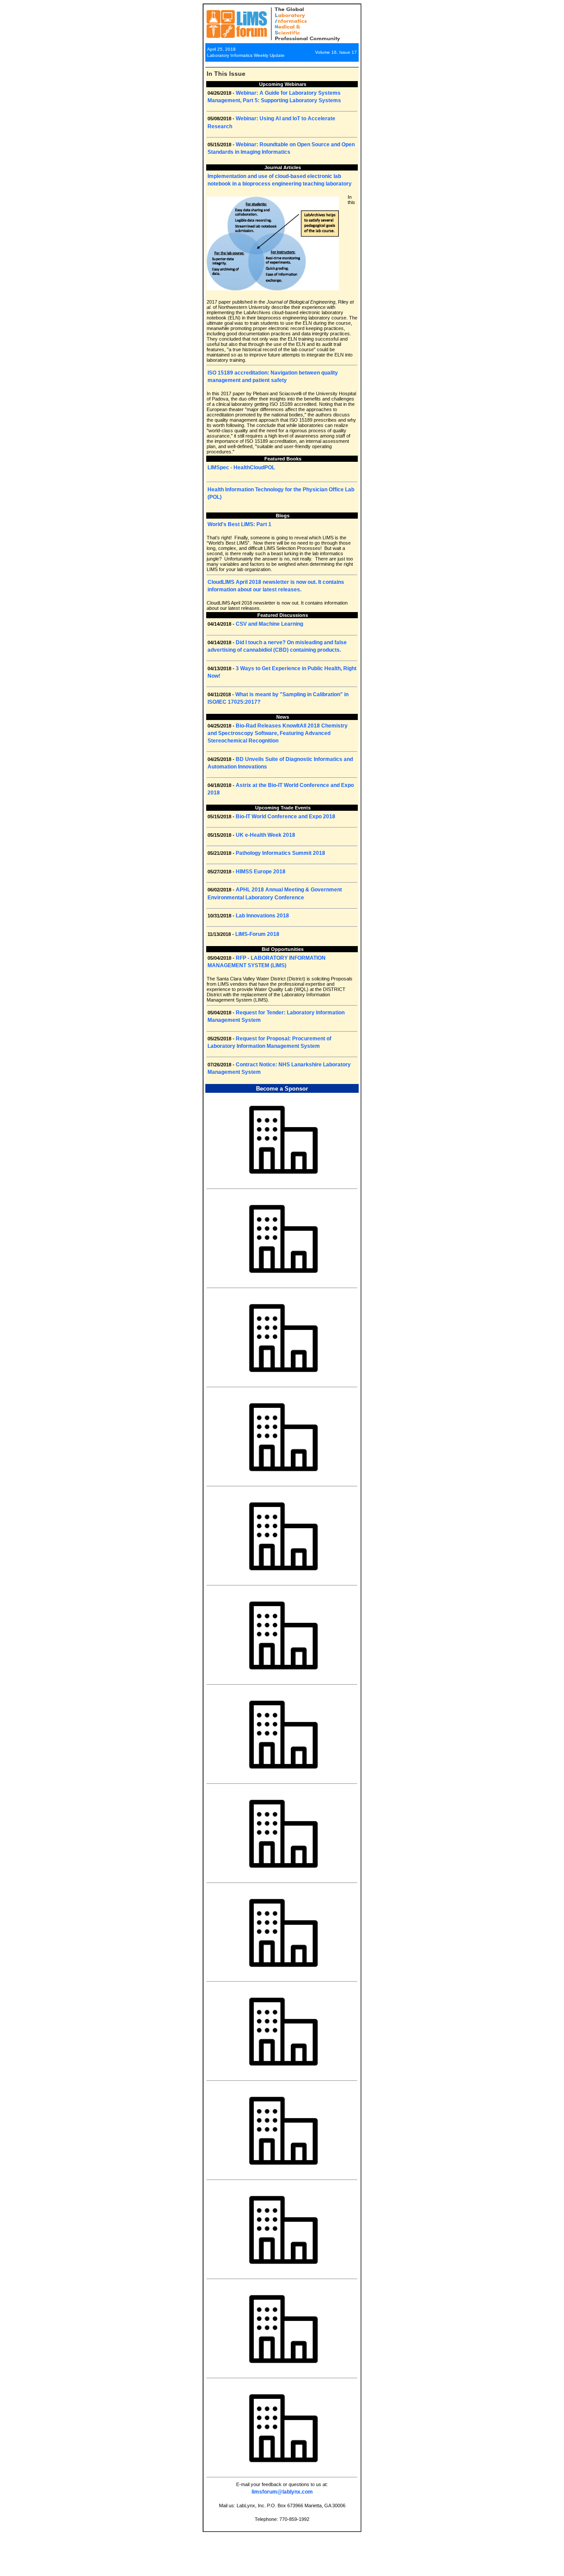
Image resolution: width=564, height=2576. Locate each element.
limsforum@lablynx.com (282, 2492)
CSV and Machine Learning (269, 624)
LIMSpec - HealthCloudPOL (241, 468)
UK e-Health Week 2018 (265, 835)
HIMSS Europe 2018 (261, 872)
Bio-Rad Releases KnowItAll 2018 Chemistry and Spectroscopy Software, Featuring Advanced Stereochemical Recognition (278, 733)
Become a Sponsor (282, 1089)
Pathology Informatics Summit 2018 (280, 853)
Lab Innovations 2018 (262, 916)
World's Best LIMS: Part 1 (239, 524)
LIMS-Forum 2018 (257, 934)
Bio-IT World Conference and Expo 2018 (286, 817)
